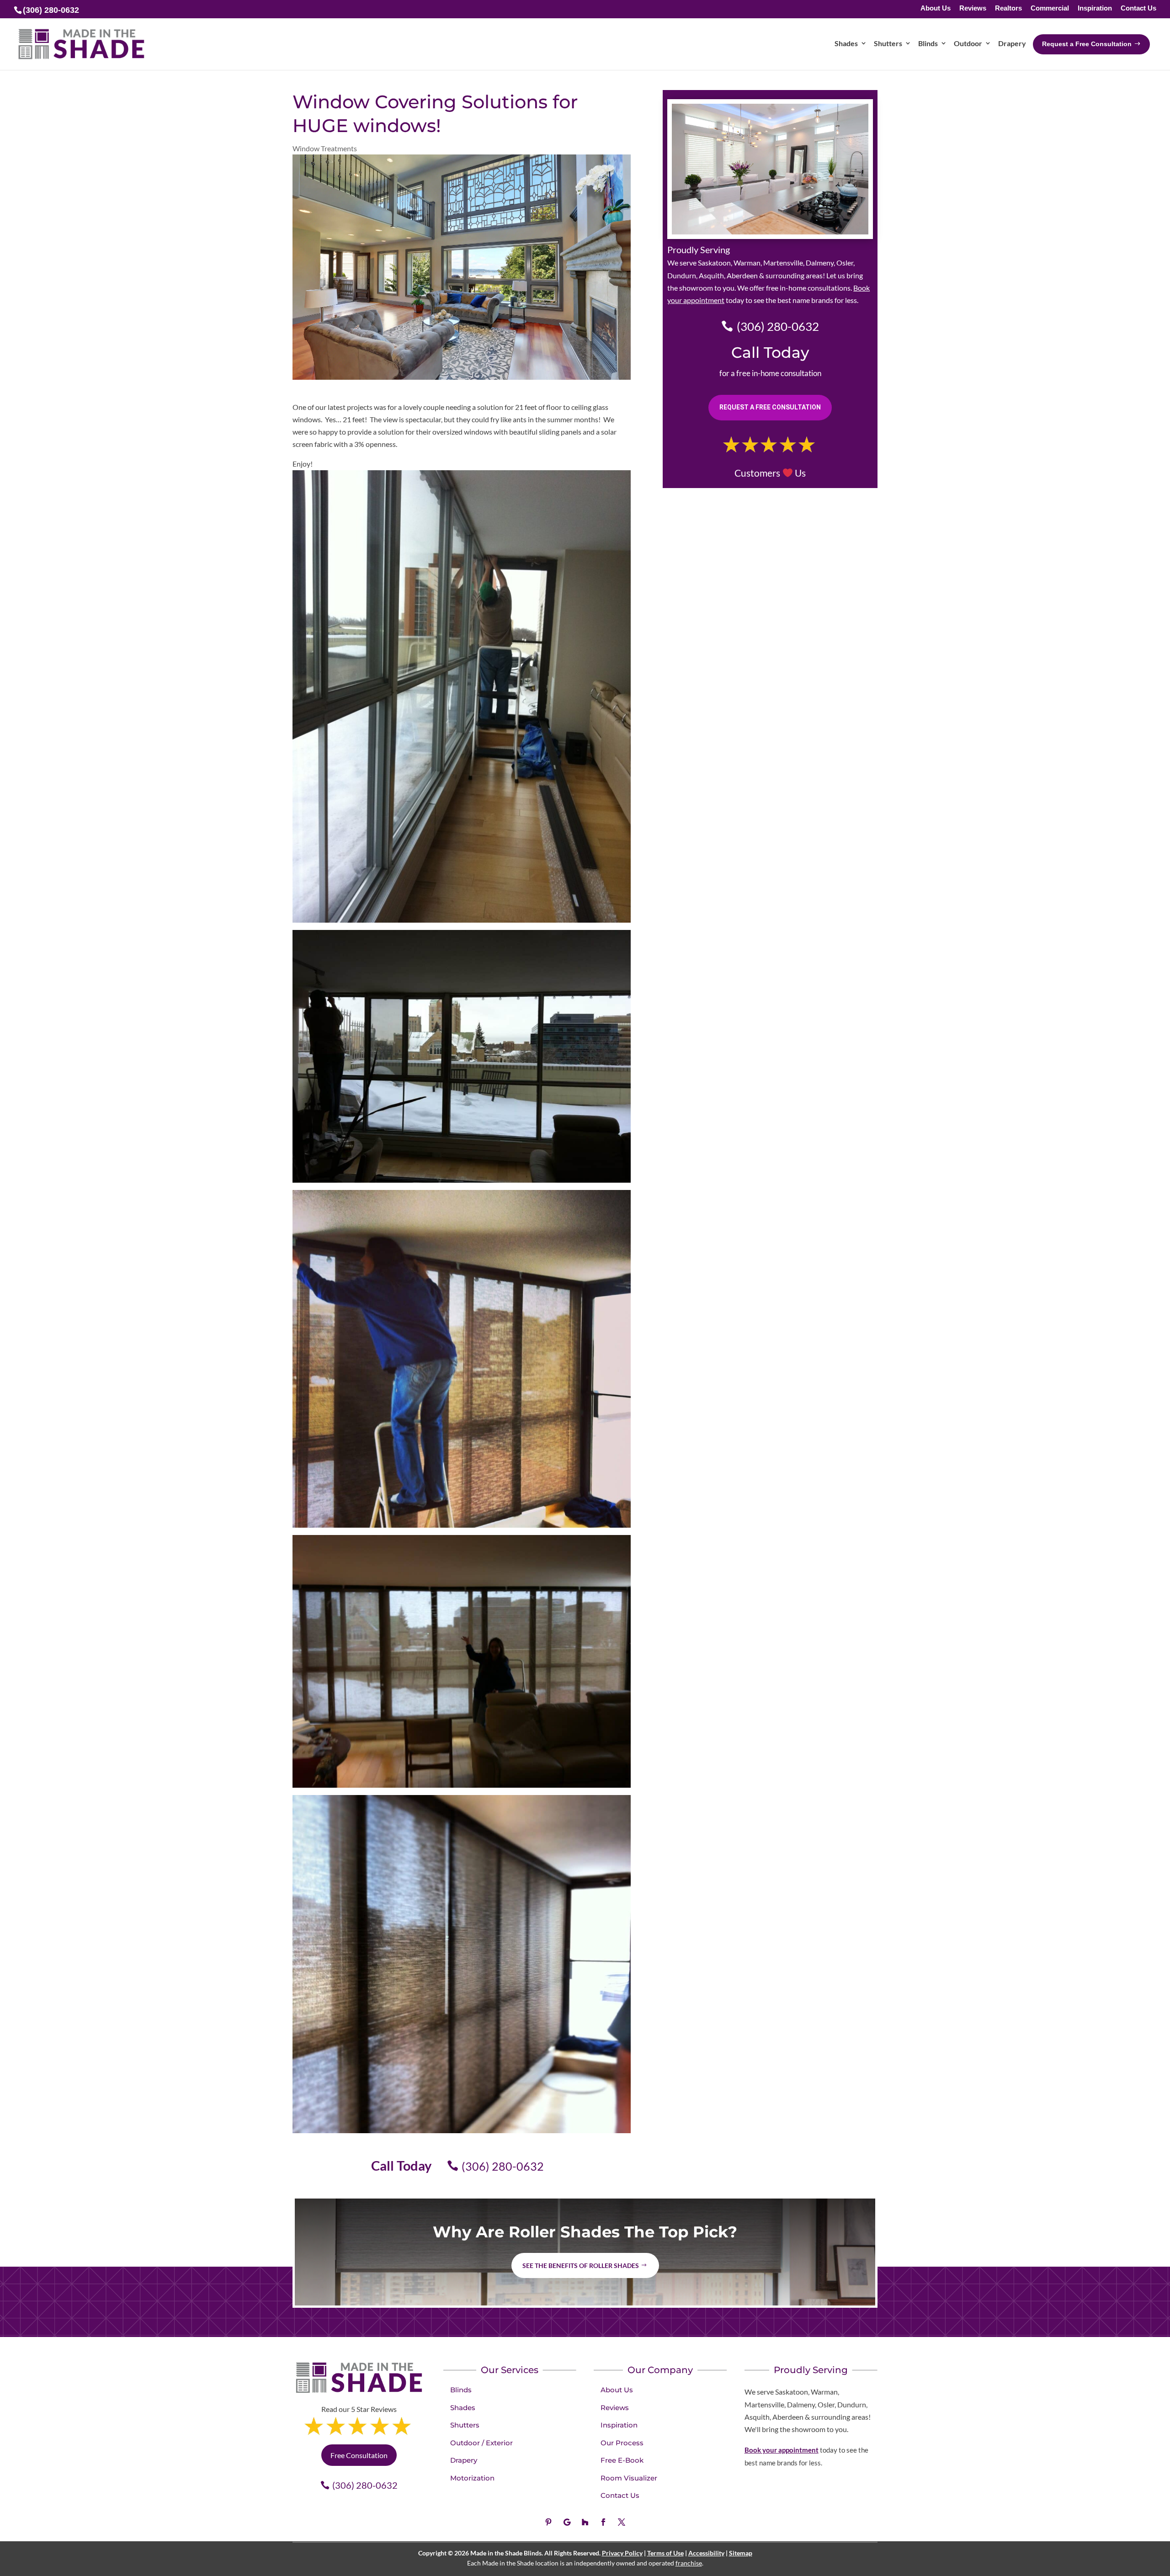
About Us (936, 8)
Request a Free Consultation (770, 407)
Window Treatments (325, 148)
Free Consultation (359, 2455)
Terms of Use (665, 2553)
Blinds (461, 2390)
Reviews (973, 8)
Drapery (464, 2460)
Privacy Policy (622, 2553)
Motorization (472, 2478)
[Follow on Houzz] (585, 2522)
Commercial (1050, 8)
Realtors (1008, 8)
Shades (463, 2408)
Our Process (622, 2443)
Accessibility (706, 2553)
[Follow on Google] (567, 2522)
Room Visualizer (629, 2478)
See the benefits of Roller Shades (581, 2265)
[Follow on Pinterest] (548, 2522)
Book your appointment (782, 2450)
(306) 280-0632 (503, 2166)
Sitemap (741, 2553)
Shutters (465, 2425)
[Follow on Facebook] (603, 2522)
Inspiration (1095, 8)
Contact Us (1138, 8)
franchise (689, 2563)
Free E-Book (622, 2460)
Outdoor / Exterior (481, 2443)
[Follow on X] (622, 2522)
